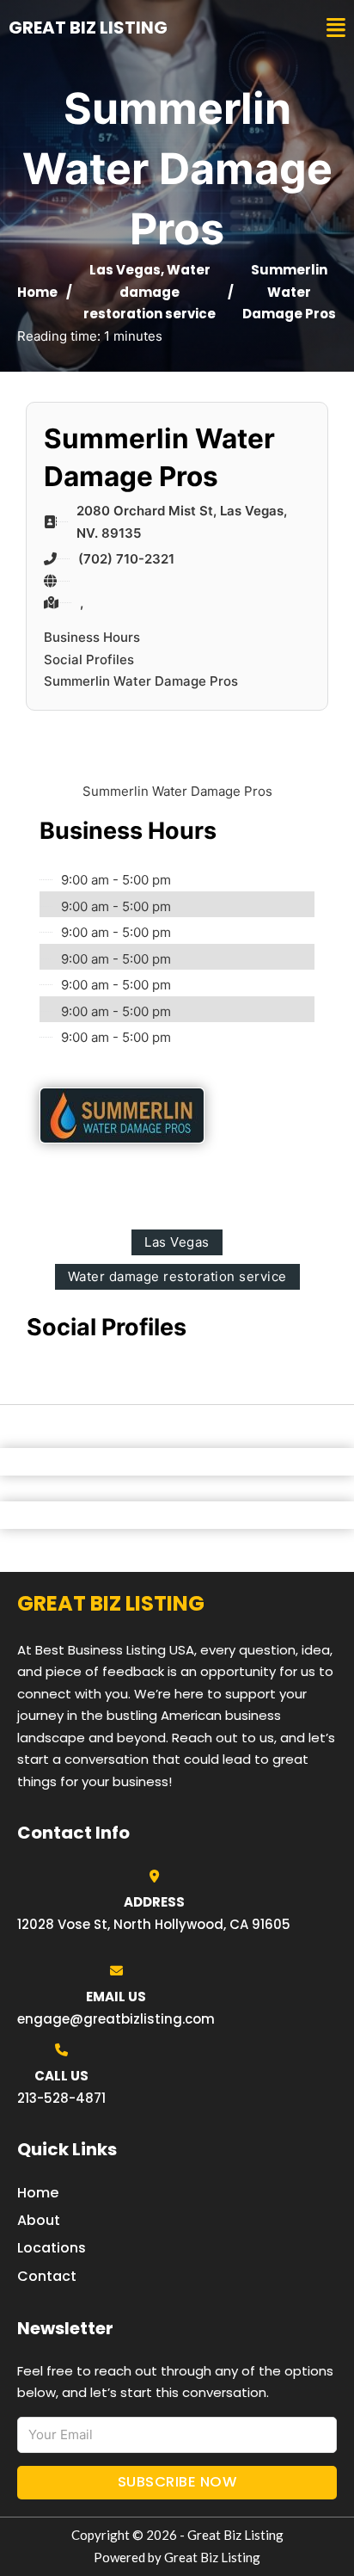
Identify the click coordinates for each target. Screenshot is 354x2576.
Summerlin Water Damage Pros (141, 681)
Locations (52, 2248)
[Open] (336, 28)
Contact (47, 2276)
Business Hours (92, 637)
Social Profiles (89, 659)
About (39, 2220)
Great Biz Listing (88, 28)
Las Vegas (125, 270)
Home (37, 292)
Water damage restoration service (150, 292)
